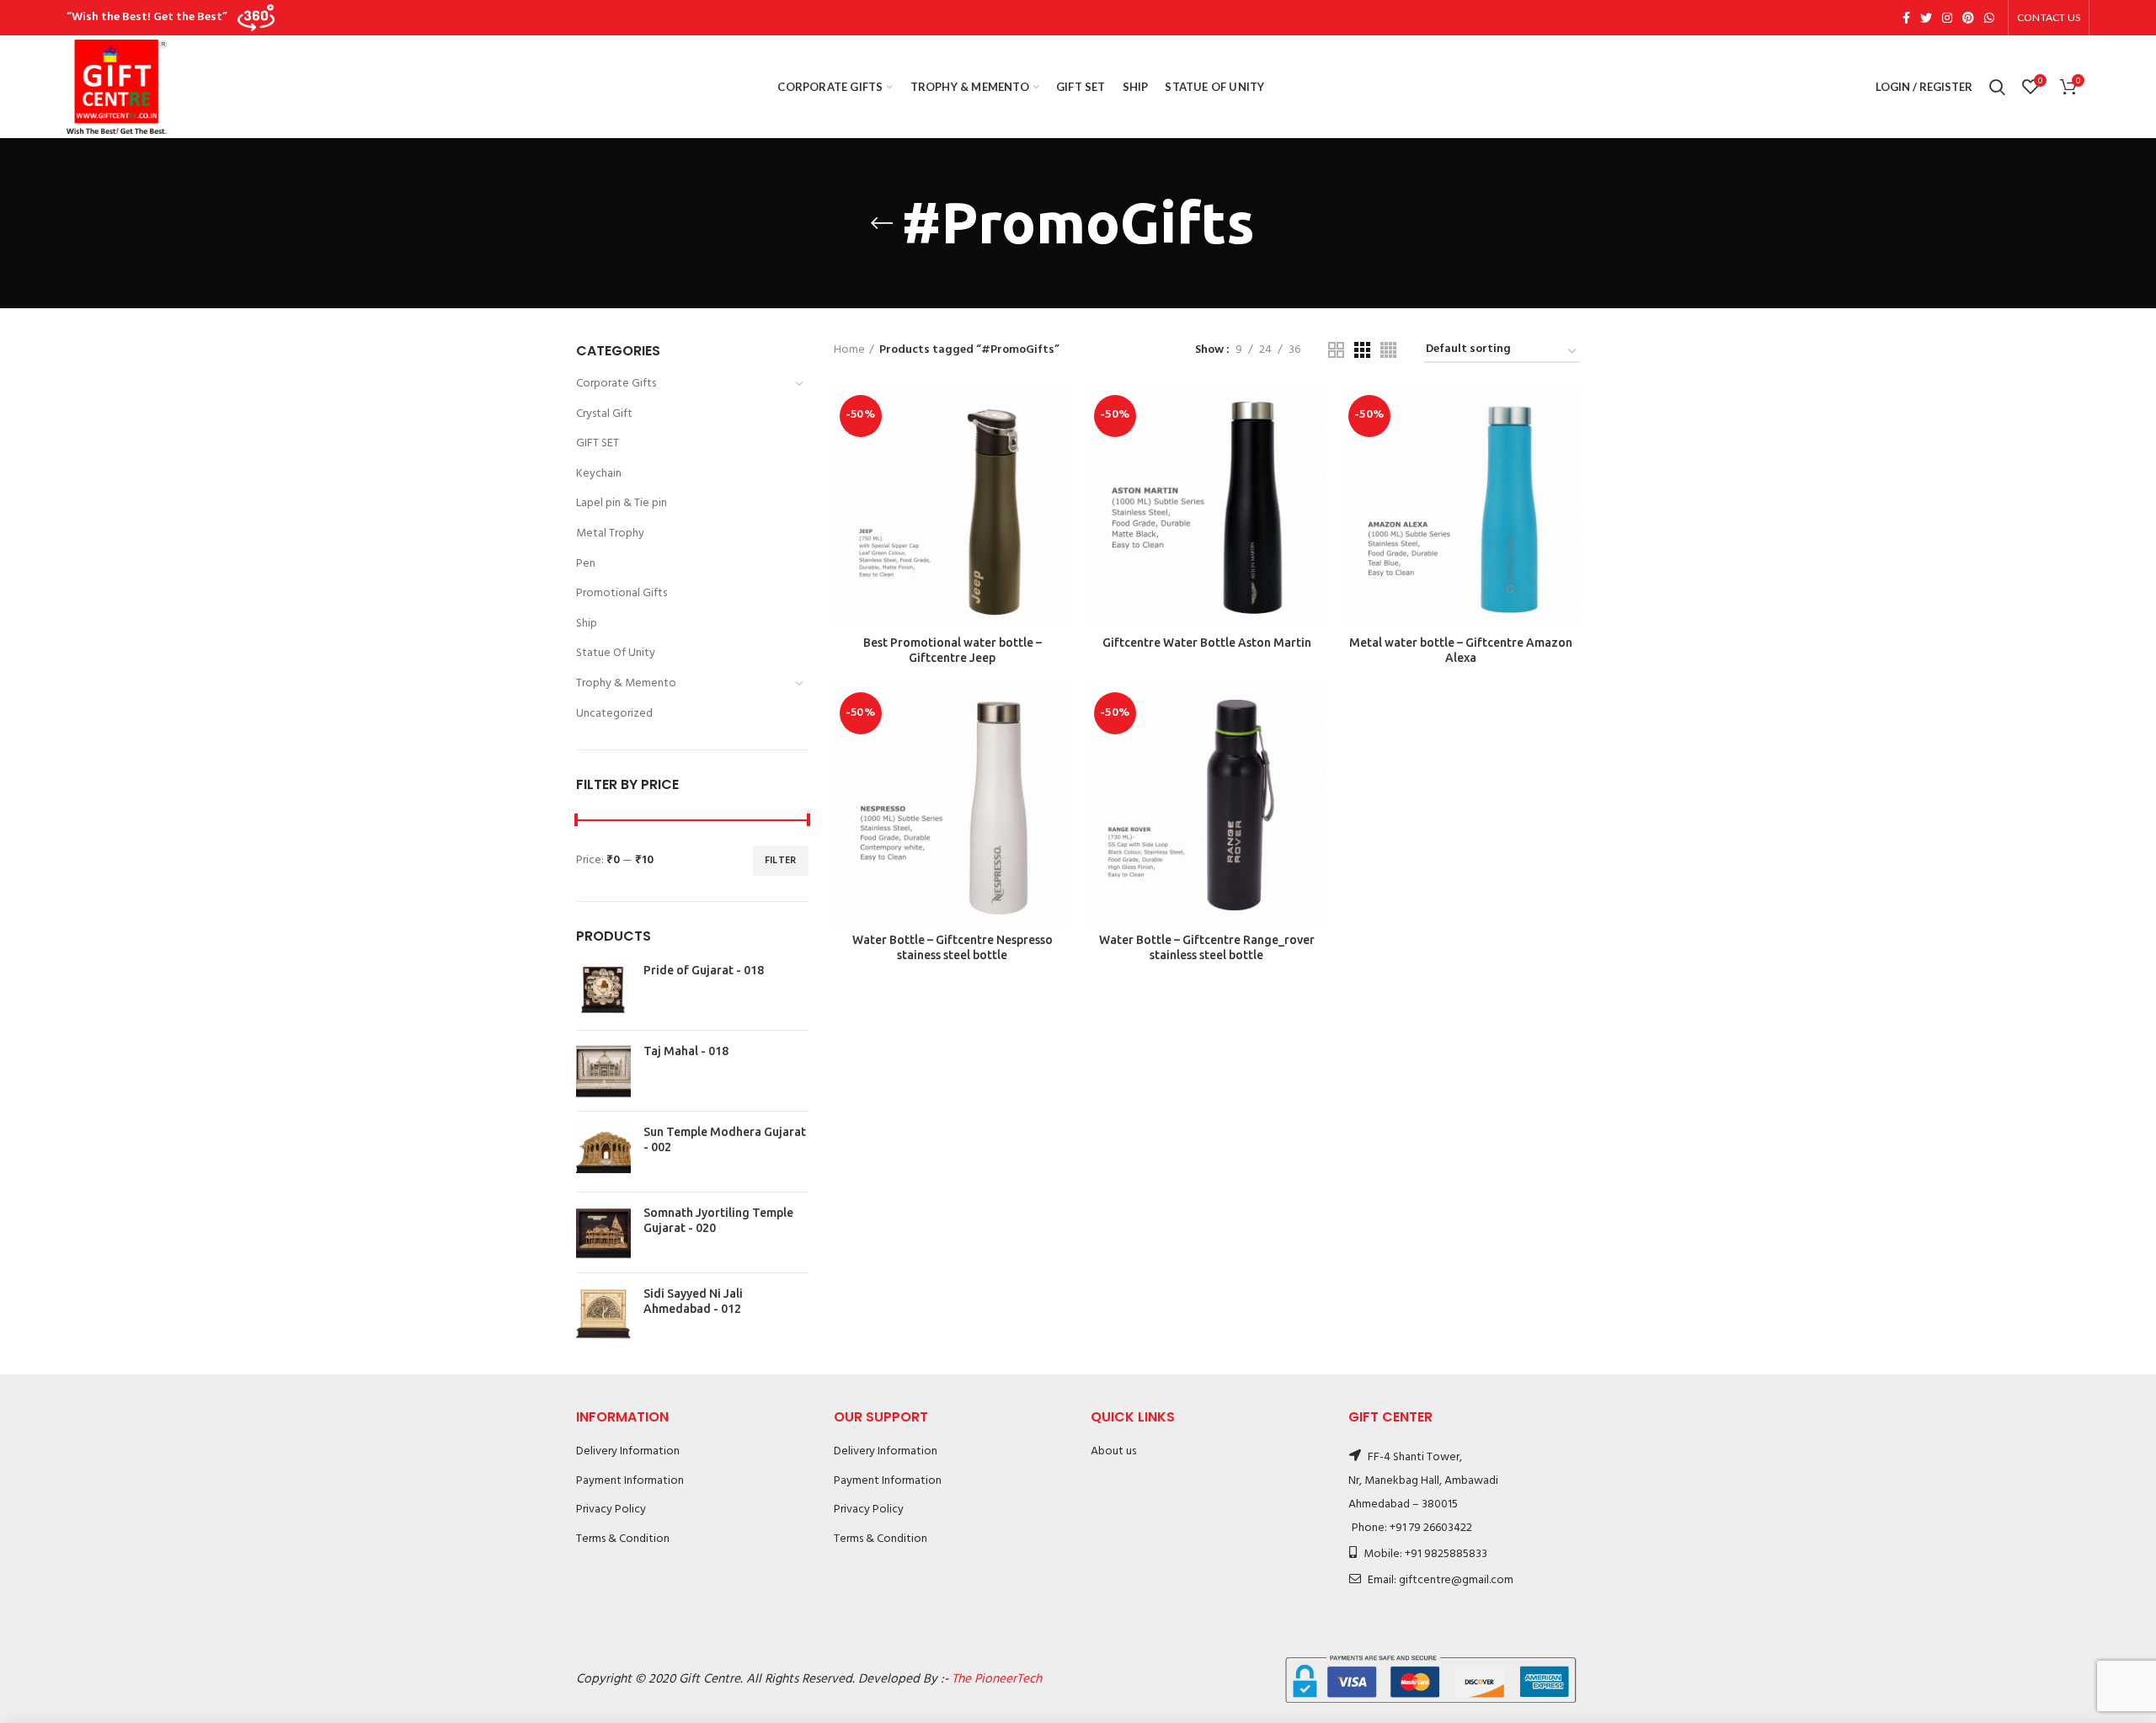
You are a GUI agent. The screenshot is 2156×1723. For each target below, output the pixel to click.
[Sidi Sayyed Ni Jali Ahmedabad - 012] (603, 1313)
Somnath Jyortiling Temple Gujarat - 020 (718, 1220)
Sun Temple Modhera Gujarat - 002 (725, 1139)
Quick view (1059, 454)
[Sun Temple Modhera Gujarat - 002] (603, 1152)
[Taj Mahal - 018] (603, 1071)
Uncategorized (614, 714)
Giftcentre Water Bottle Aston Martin (1207, 643)
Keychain (599, 474)
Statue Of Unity (616, 653)
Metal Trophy (610, 533)
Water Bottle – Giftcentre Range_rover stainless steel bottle (1207, 947)
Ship (587, 624)
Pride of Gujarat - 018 (704, 970)
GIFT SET (598, 443)
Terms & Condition (623, 1539)
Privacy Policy (611, 1510)
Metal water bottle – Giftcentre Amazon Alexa (1461, 650)
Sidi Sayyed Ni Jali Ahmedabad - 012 (693, 1301)
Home (849, 350)
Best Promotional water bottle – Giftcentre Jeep (953, 650)
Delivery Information (628, 1451)
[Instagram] (1947, 18)
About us (1113, 1451)
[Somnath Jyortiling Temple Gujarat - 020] (603, 1232)
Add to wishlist (1059, 492)
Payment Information (630, 1481)
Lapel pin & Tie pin (622, 503)
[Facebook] (1906, 18)
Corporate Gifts (616, 384)
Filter (781, 861)
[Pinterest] (1968, 18)
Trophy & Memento (626, 683)
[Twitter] (1926, 18)
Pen (586, 564)
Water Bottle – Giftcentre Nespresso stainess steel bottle (953, 947)
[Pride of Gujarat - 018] (603, 990)
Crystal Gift (604, 414)
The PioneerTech (997, 1679)
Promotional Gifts (622, 593)
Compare (1059, 416)
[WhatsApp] (1989, 18)
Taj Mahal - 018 (686, 1051)
